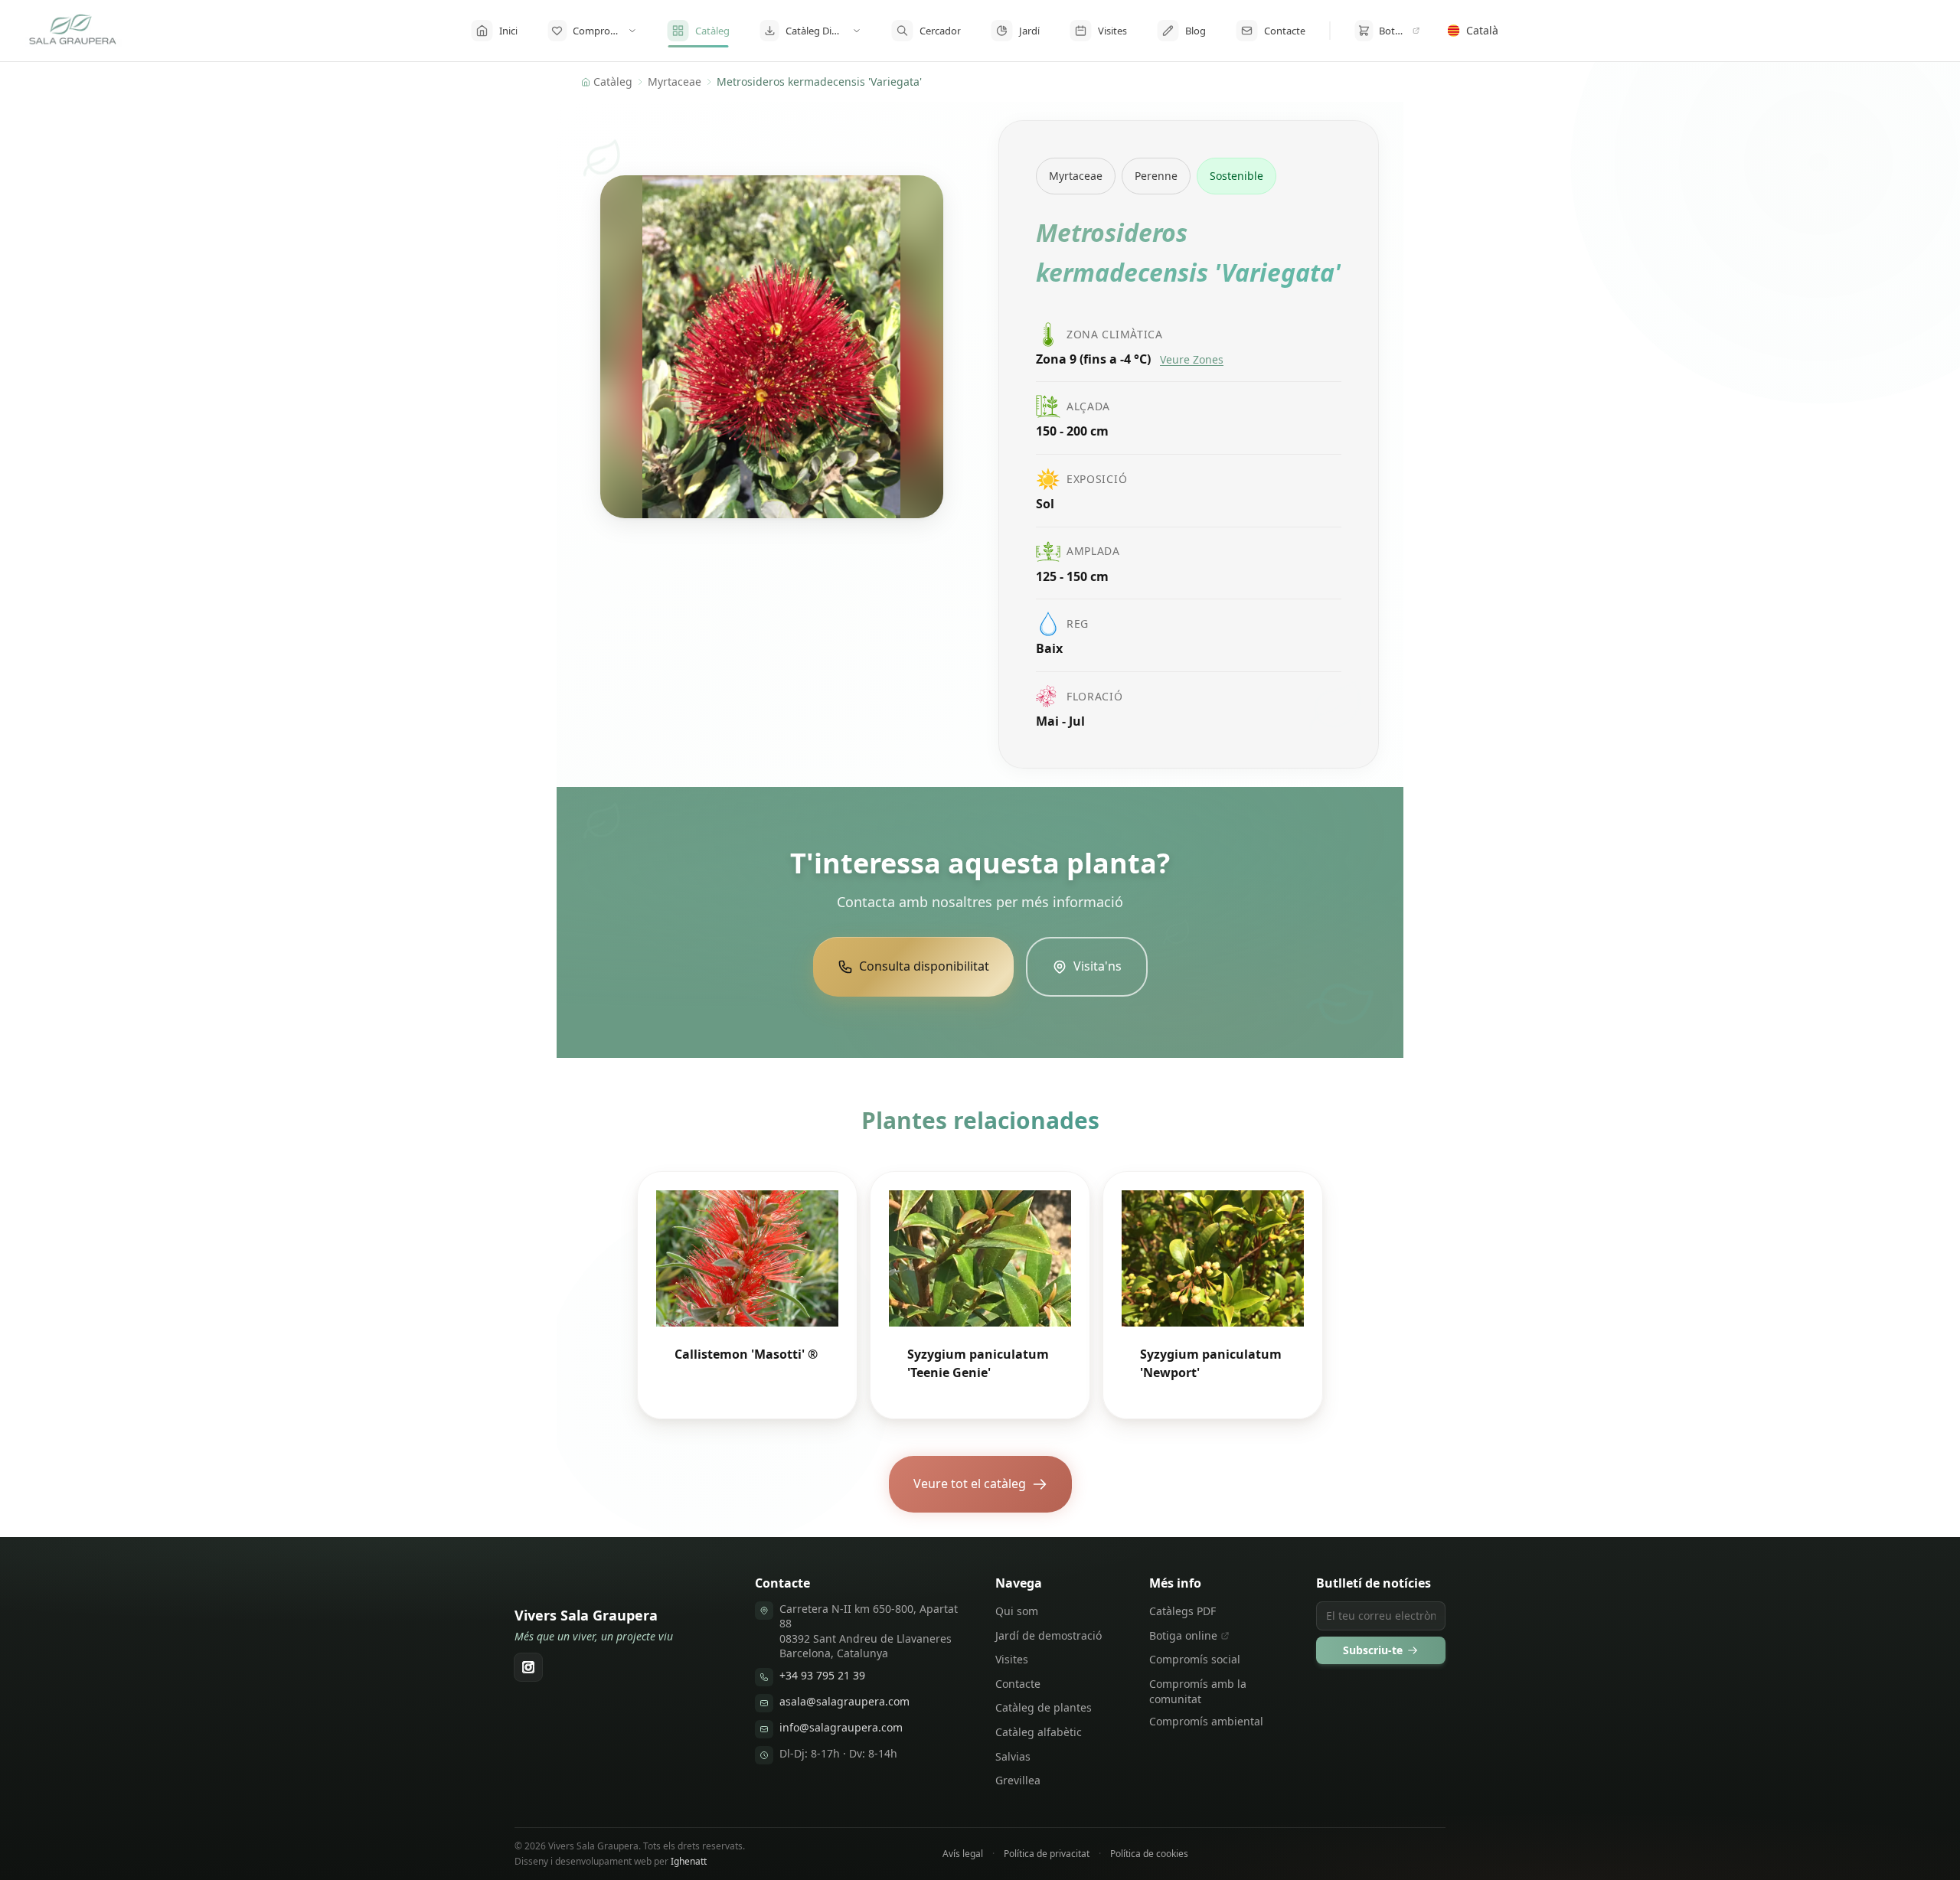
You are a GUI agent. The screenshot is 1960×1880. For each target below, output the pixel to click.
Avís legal (963, 1854)
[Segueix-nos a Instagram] (528, 1667)
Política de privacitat (1047, 1854)
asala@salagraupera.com (844, 1701)
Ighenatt (689, 1861)
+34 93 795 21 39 (822, 1675)
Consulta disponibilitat (924, 966)
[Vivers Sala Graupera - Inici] (73, 31)
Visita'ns (1098, 966)
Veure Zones (1192, 359)
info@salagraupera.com (841, 1727)
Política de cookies (1149, 1854)
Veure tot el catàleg (970, 1483)
